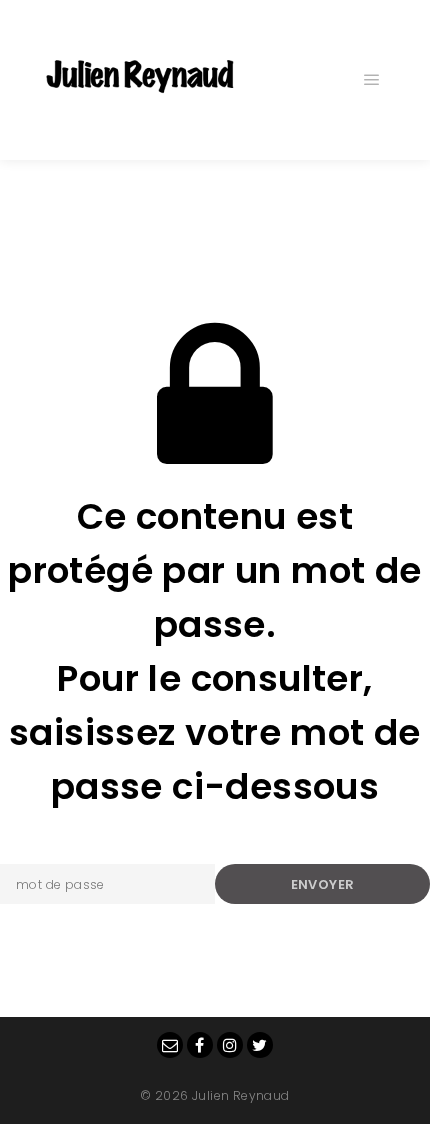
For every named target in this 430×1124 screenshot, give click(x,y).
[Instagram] (230, 1045)
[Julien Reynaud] (140, 80)
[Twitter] (260, 1045)
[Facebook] (200, 1045)
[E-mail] (170, 1045)
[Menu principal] (372, 80)
